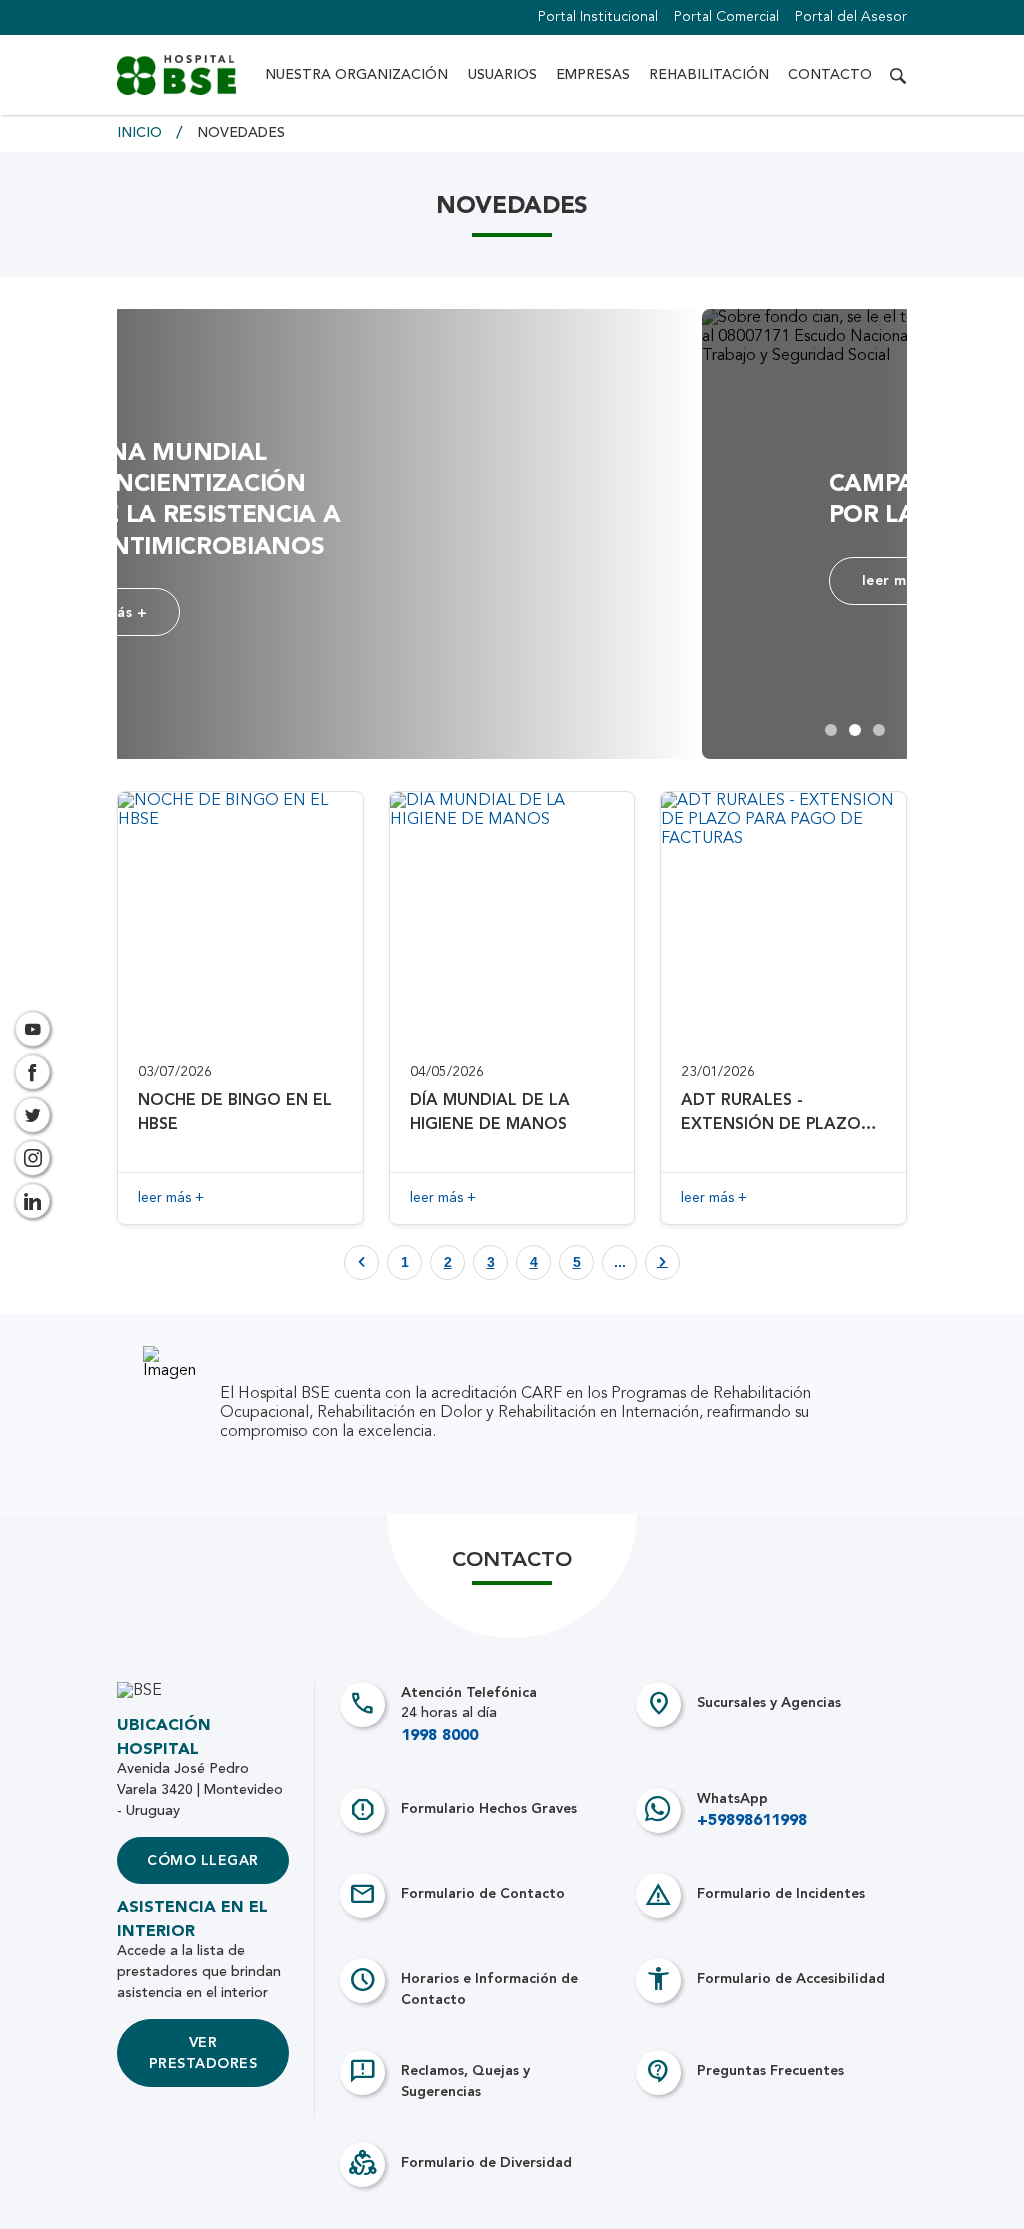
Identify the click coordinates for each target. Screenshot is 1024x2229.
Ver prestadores (203, 2053)
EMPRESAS (593, 75)
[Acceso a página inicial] (176, 75)
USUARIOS (502, 75)
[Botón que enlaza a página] (662, 1262)
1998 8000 (439, 1736)
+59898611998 (752, 1821)
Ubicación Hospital (164, 1738)
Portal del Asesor (851, 17)
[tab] (831, 730)
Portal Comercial (726, 17)
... (620, 1262)
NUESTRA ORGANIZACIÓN (356, 75)
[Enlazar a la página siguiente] (662, 1262)
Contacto (830, 75)
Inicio (141, 133)
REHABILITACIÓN (709, 75)
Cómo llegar (202, 1860)
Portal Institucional (598, 17)
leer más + (315, 612)
